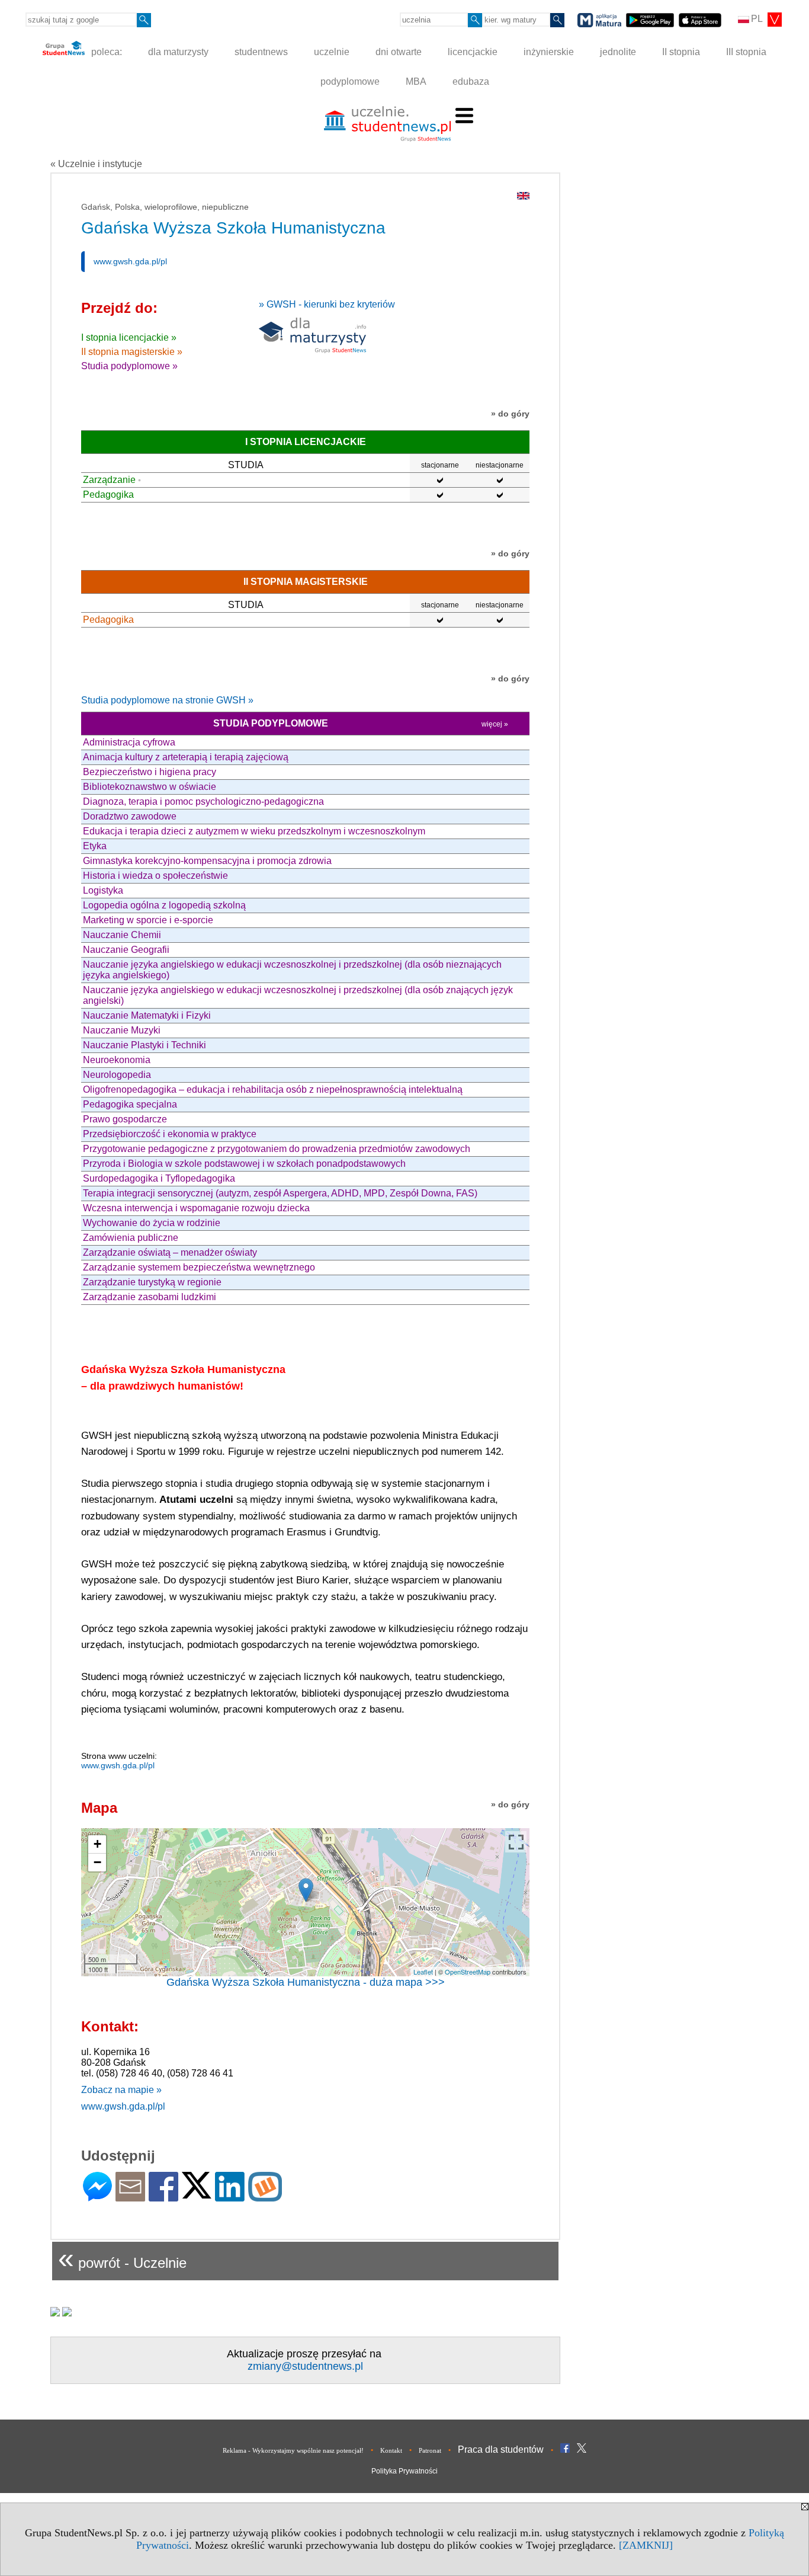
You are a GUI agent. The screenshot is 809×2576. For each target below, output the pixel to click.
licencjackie (473, 52)
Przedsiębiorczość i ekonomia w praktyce (170, 1134)
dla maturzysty (178, 52)
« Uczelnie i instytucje (96, 164)
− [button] (97, 1862)
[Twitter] (197, 2193)
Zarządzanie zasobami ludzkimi (150, 1297)
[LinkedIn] (230, 2196)
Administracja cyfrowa (129, 742)
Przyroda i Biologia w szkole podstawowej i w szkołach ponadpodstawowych (244, 1164)
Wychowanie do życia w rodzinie (152, 1223)
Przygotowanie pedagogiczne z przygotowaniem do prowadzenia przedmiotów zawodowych (277, 1149)
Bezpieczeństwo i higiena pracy (150, 772)
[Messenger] (97, 2196)
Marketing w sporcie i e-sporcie (148, 920)
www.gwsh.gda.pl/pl (130, 261)
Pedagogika (108, 495)
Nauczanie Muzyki (122, 1030)
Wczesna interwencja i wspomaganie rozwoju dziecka (196, 1208)
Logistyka (103, 890)
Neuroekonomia (117, 1060)
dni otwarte (399, 52)
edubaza (471, 81)
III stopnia (746, 52)
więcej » (495, 724)
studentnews (261, 52)
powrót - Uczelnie (122, 2258)
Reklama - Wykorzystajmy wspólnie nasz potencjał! (293, 2450)
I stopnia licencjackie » (129, 337)
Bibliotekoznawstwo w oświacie (150, 787)
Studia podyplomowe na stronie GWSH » (167, 700)
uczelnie (332, 52)
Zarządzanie (109, 480)
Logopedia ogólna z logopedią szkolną (164, 905)
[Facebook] (163, 2196)
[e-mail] (130, 2196)
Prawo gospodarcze (125, 1119)
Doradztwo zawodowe (130, 816)
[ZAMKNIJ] (646, 2545)
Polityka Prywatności (404, 2471)
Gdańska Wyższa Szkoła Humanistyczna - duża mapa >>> (306, 1982)
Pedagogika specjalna (130, 1104)
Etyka (95, 846)
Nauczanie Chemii (122, 935)
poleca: (105, 52)
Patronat (430, 2450)
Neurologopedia (117, 1075)
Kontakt (391, 2450)
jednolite (618, 52)
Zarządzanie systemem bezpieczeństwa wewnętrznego (199, 1267)
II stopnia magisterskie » (132, 352)
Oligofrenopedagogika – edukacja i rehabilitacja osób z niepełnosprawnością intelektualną (273, 1089)
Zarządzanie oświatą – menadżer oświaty (170, 1252)
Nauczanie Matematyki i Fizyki (147, 1015)
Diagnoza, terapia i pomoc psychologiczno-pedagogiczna (203, 801)
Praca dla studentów (501, 2449)
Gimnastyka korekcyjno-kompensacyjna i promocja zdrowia (207, 861)
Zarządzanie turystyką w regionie (152, 1282)
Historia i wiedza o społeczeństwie (155, 876)
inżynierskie (549, 52)
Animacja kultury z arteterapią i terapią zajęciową (186, 757)
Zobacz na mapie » (121, 2090)
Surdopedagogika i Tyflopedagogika (159, 1178)
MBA (416, 81)
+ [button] (97, 1844)
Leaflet (423, 1972)
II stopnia (681, 52)
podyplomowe (350, 81)
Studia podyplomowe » (129, 366)
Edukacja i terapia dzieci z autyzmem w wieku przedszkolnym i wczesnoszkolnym (254, 831)
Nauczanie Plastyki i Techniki (145, 1045)
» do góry (510, 414)
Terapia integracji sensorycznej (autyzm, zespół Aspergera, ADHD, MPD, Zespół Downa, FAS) (280, 1193)
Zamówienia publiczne (131, 1238)
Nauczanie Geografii (126, 950)
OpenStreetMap (468, 1972)
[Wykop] (265, 2196)
